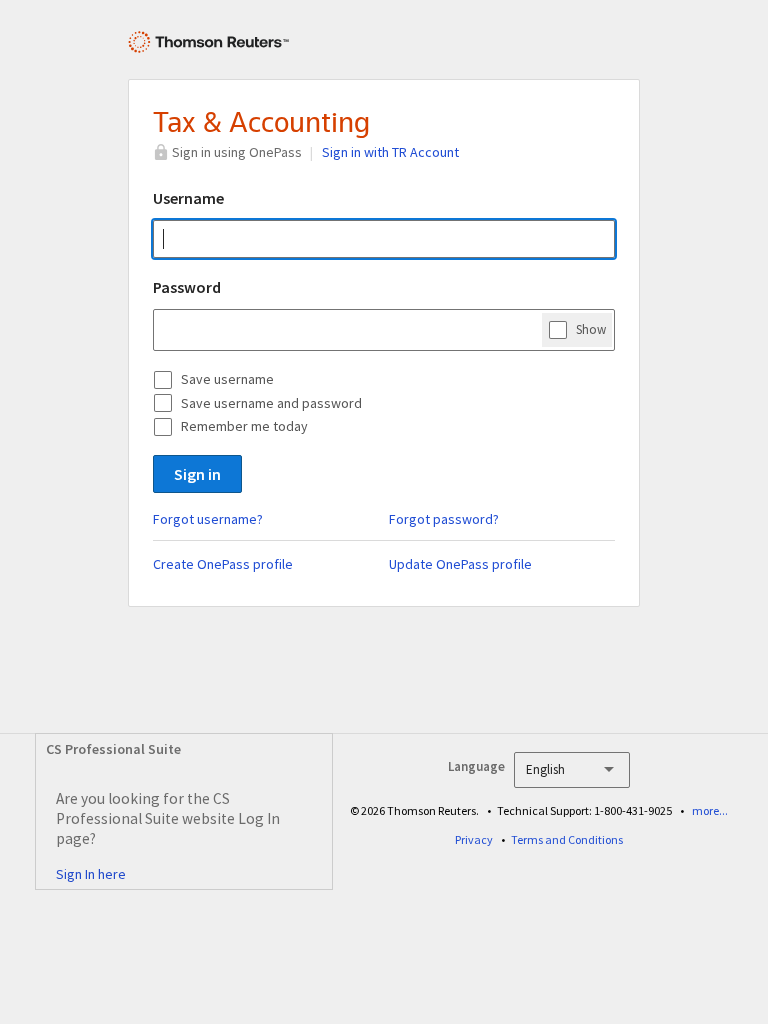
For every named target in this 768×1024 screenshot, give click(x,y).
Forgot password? (444, 519)
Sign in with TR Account (390, 152)
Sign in (197, 474)
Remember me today (244, 426)
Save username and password (271, 403)
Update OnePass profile (460, 564)
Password (187, 287)
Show (591, 329)
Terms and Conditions (567, 839)
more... (710, 810)
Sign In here (91, 874)
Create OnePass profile (223, 564)
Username (188, 198)
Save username (227, 379)
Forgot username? (208, 519)
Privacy (474, 839)
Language (476, 766)
